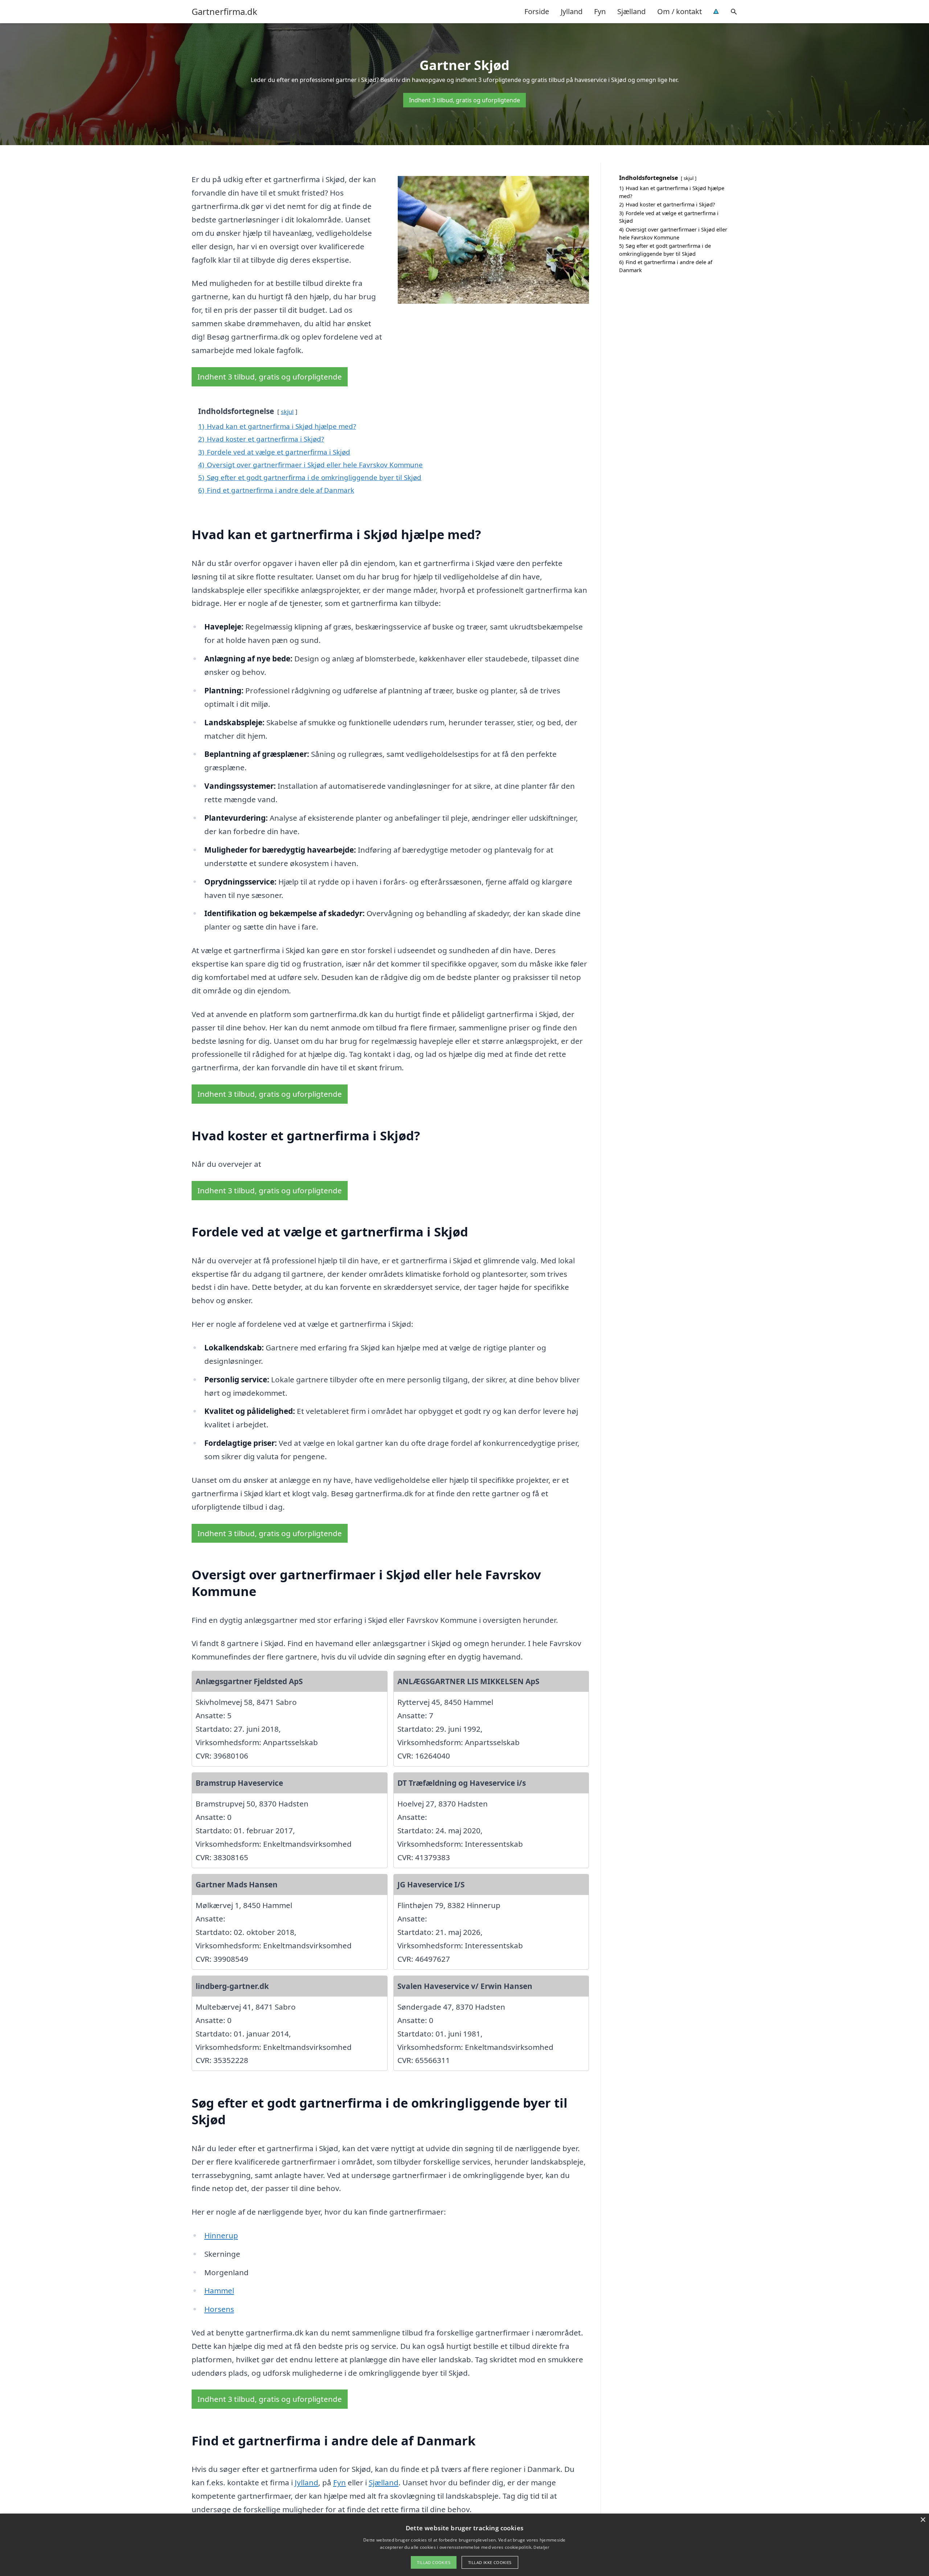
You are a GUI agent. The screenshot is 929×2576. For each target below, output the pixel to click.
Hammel (219, 2290)
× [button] (923, 2520)
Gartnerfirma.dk (224, 12)
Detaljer (541, 2547)
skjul (287, 412)
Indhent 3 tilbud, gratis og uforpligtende (464, 100)
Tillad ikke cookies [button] (490, 2562)
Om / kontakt (680, 11)
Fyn (600, 11)
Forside (537, 11)
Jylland (572, 11)
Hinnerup (221, 2235)
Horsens (219, 2309)
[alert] (464, 2545)
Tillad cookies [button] (434, 2562)
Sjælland (631, 11)
